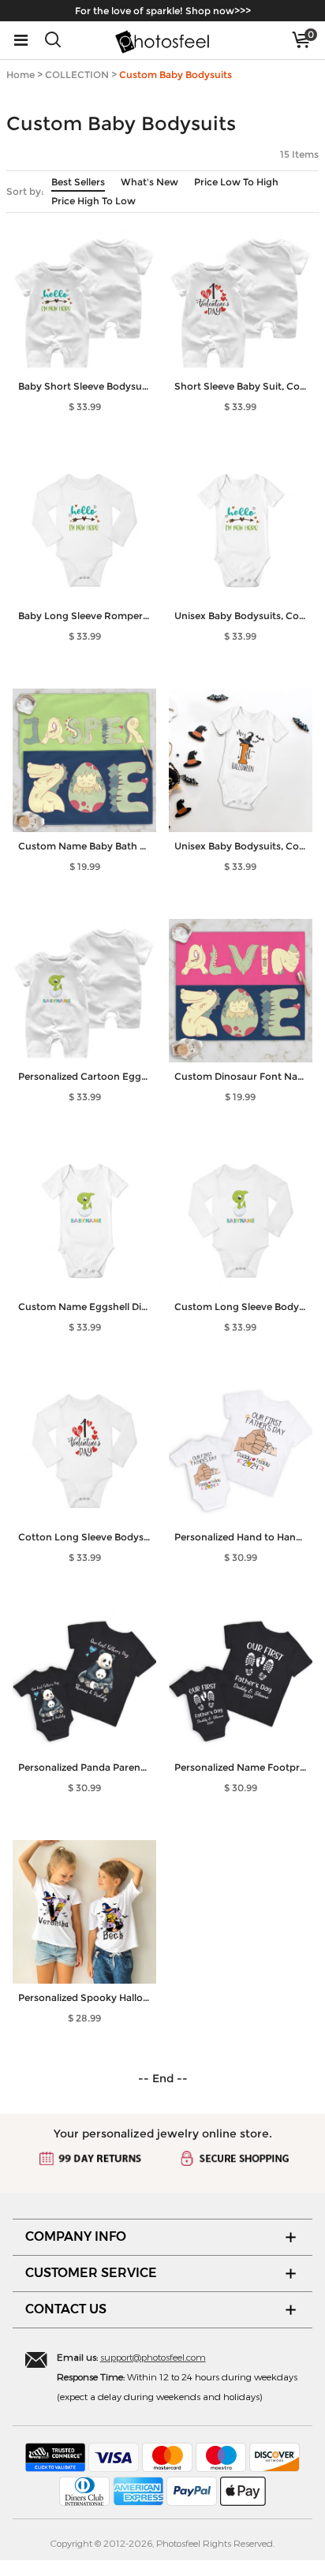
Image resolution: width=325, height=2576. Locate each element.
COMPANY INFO (76, 2236)
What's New (149, 182)
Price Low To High (236, 182)
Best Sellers (78, 182)
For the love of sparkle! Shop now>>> (163, 11)
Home (21, 75)
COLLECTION (77, 75)
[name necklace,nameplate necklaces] (162, 40)
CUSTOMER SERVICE (91, 2273)
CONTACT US (66, 2309)
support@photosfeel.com (153, 2357)
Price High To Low (93, 201)
